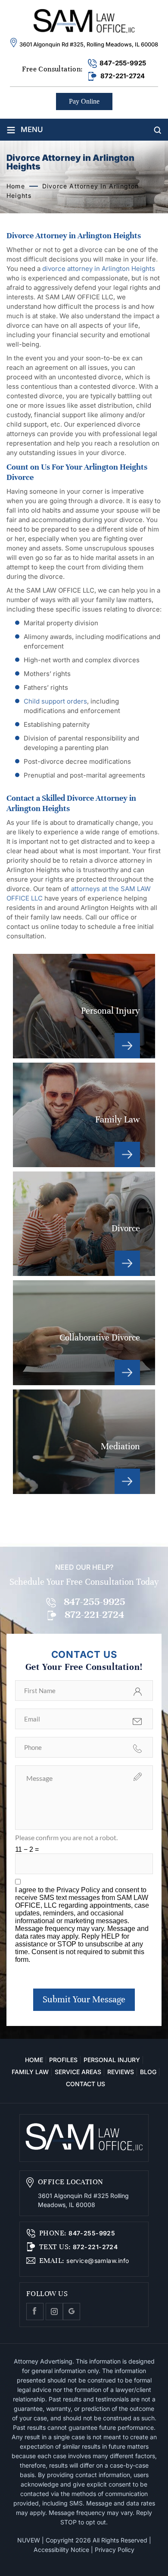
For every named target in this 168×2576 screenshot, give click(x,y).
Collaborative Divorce (84, 1333)
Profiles (63, 2060)
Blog (148, 2072)
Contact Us (86, 2084)
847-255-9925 (123, 63)
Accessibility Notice (61, 2550)
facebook (35, 2312)
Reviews (121, 2072)
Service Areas (78, 2072)
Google (72, 2312)
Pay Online (84, 101)
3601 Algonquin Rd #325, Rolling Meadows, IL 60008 (89, 44)
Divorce (84, 1224)
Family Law (84, 1115)
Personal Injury (84, 1006)
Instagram (54, 2312)
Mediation (84, 1442)
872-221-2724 (123, 76)
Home (34, 2060)
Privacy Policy (79, 1890)
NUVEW (29, 2540)
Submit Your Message (84, 2000)
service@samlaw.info (97, 2261)
